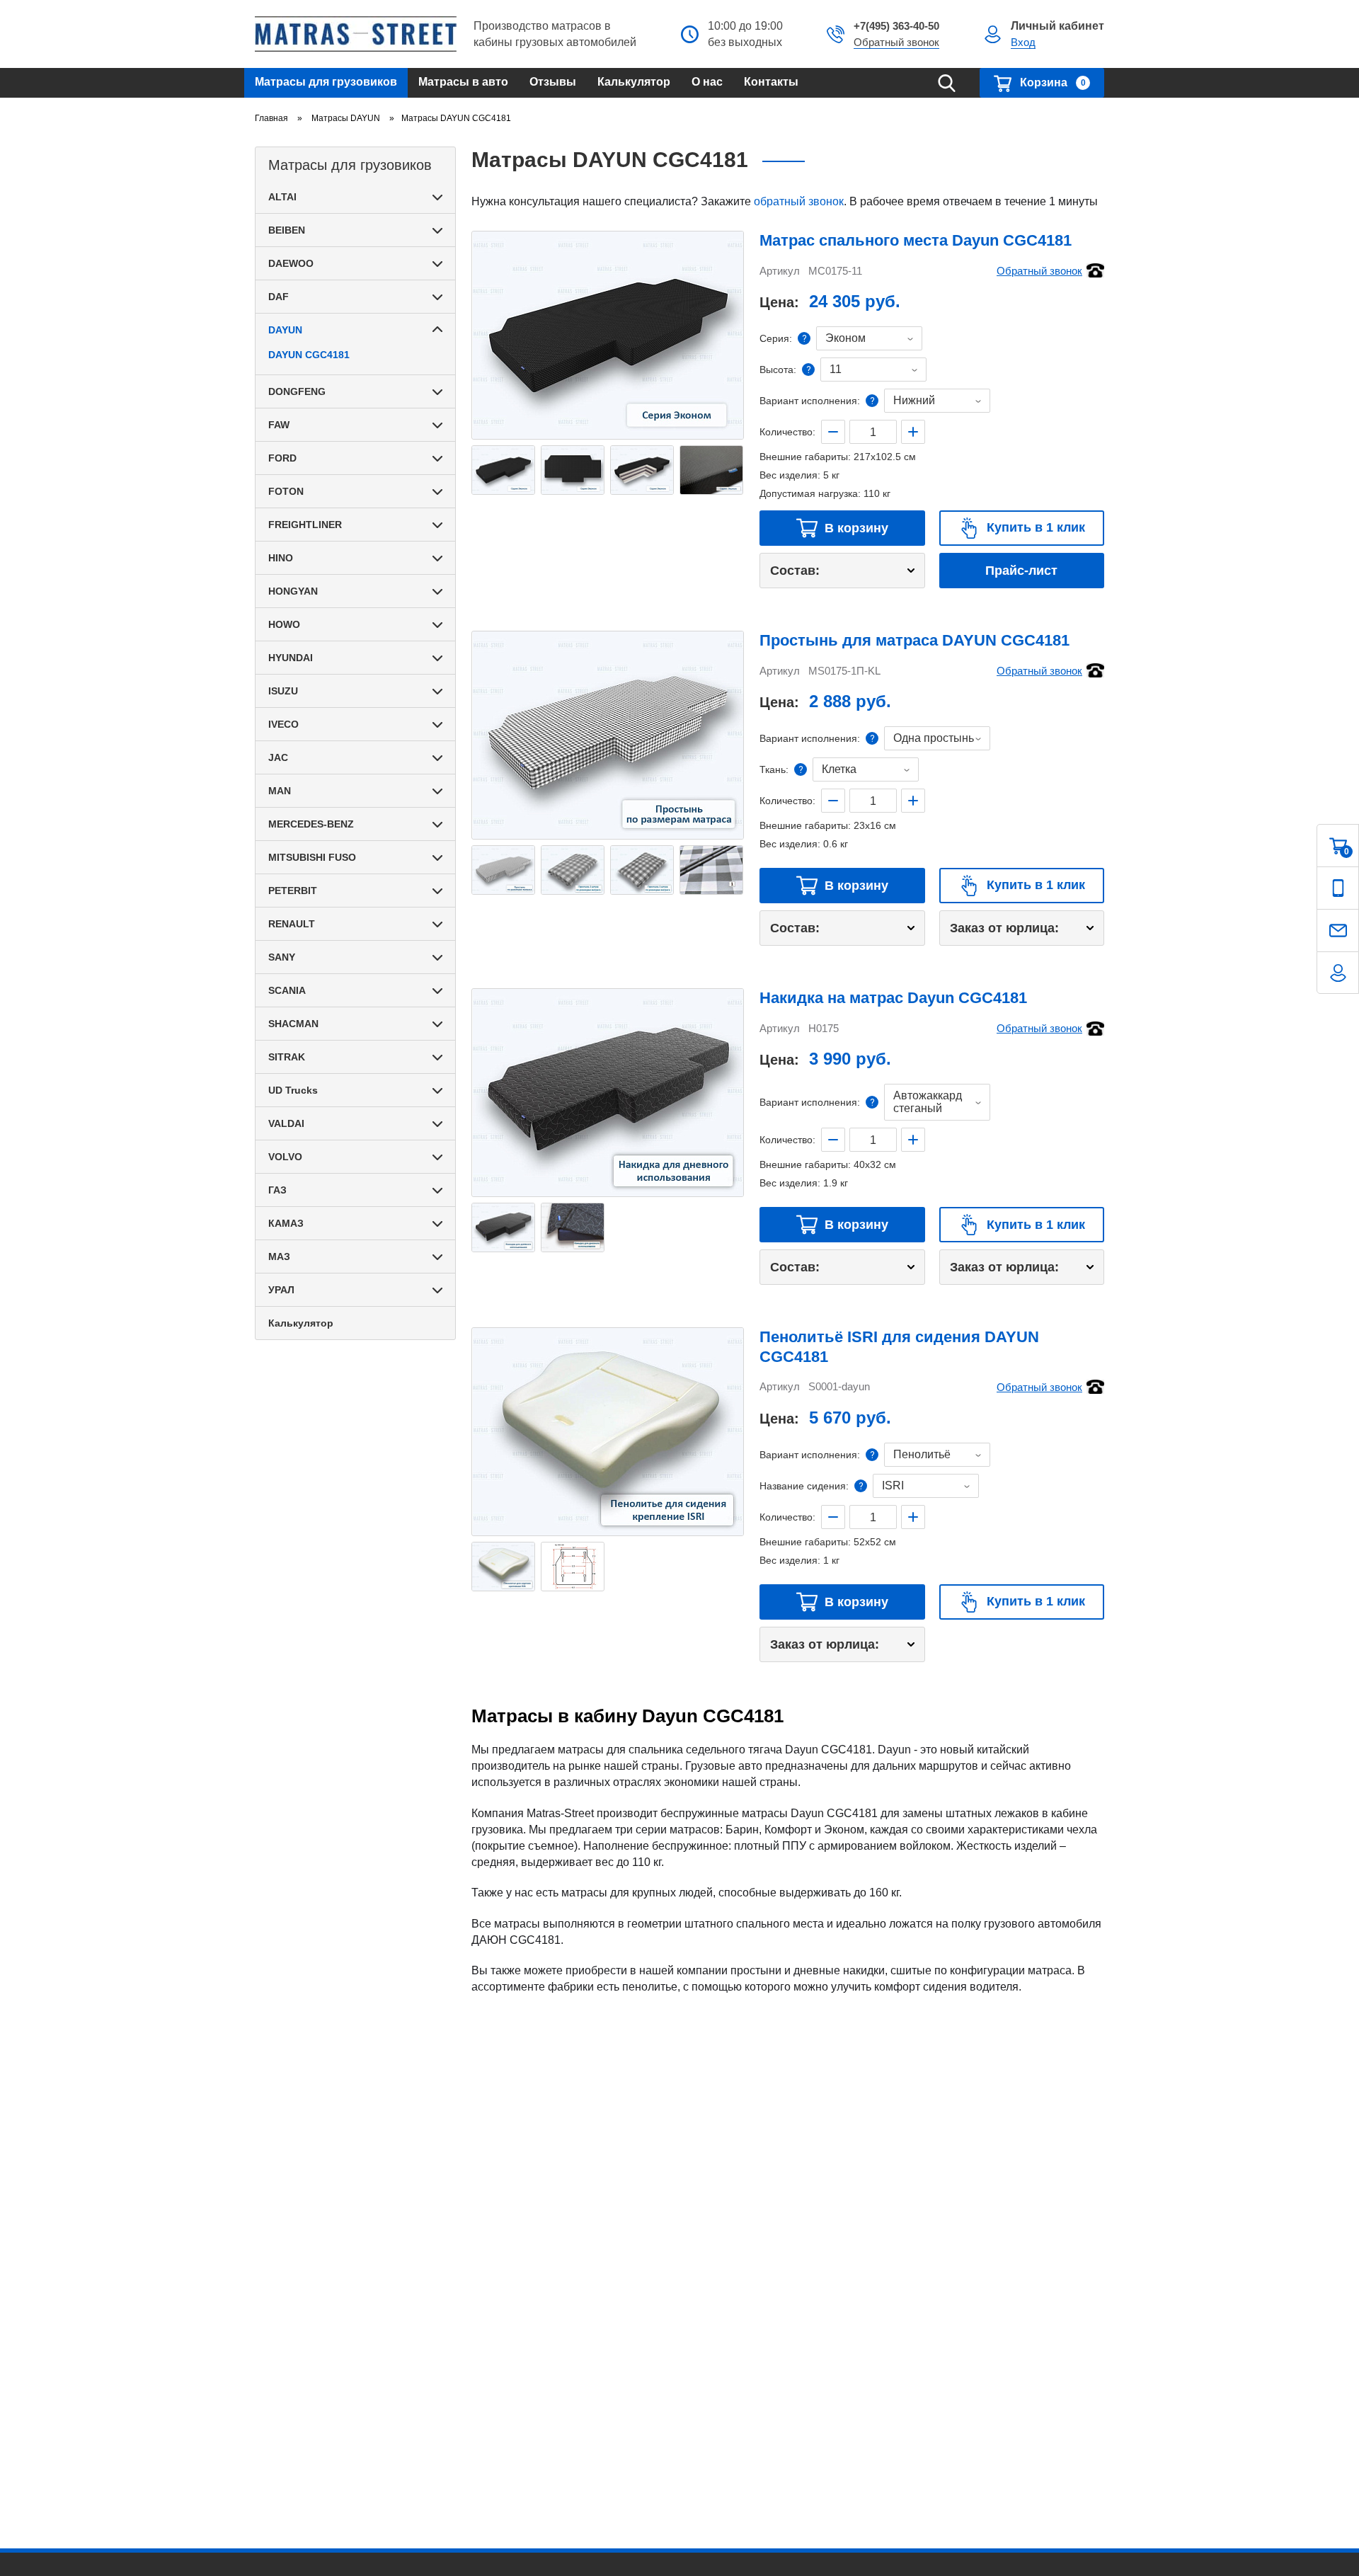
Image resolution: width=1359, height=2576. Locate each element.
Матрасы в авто (463, 82)
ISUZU (283, 691)
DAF (279, 297)
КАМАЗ (286, 1223)
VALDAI (286, 1123)
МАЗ (279, 1256)
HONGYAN (293, 591)
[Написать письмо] (1338, 930)
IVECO (283, 724)
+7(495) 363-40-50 (896, 26)
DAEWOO (291, 263)
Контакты (771, 82)
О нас (707, 82)
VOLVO (285, 1157)
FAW (279, 425)
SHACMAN (293, 1024)
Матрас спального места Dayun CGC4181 (916, 240)
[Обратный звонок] (1338, 888)
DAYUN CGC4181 (309, 355)
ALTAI (282, 197)
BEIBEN (287, 230)
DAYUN (285, 330)
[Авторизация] (1338, 973)
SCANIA (287, 990)
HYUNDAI (291, 658)
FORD (282, 458)
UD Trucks (293, 1090)
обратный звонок (799, 201)
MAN (280, 791)
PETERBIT (293, 891)
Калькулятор (634, 82)
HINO (281, 558)
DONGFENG (297, 391)
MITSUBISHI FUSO (312, 857)
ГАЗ (277, 1190)
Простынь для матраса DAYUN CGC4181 (914, 640)
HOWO (284, 624)
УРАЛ (281, 1290)
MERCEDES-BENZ (311, 824)
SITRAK (287, 1057)
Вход (1023, 42)
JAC (278, 757)
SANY (282, 957)
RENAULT (292, 924)
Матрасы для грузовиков (326, 82)
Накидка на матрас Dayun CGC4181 (893, 998)
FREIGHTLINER (305, 525)
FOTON (286, 491)
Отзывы (553, 82)
